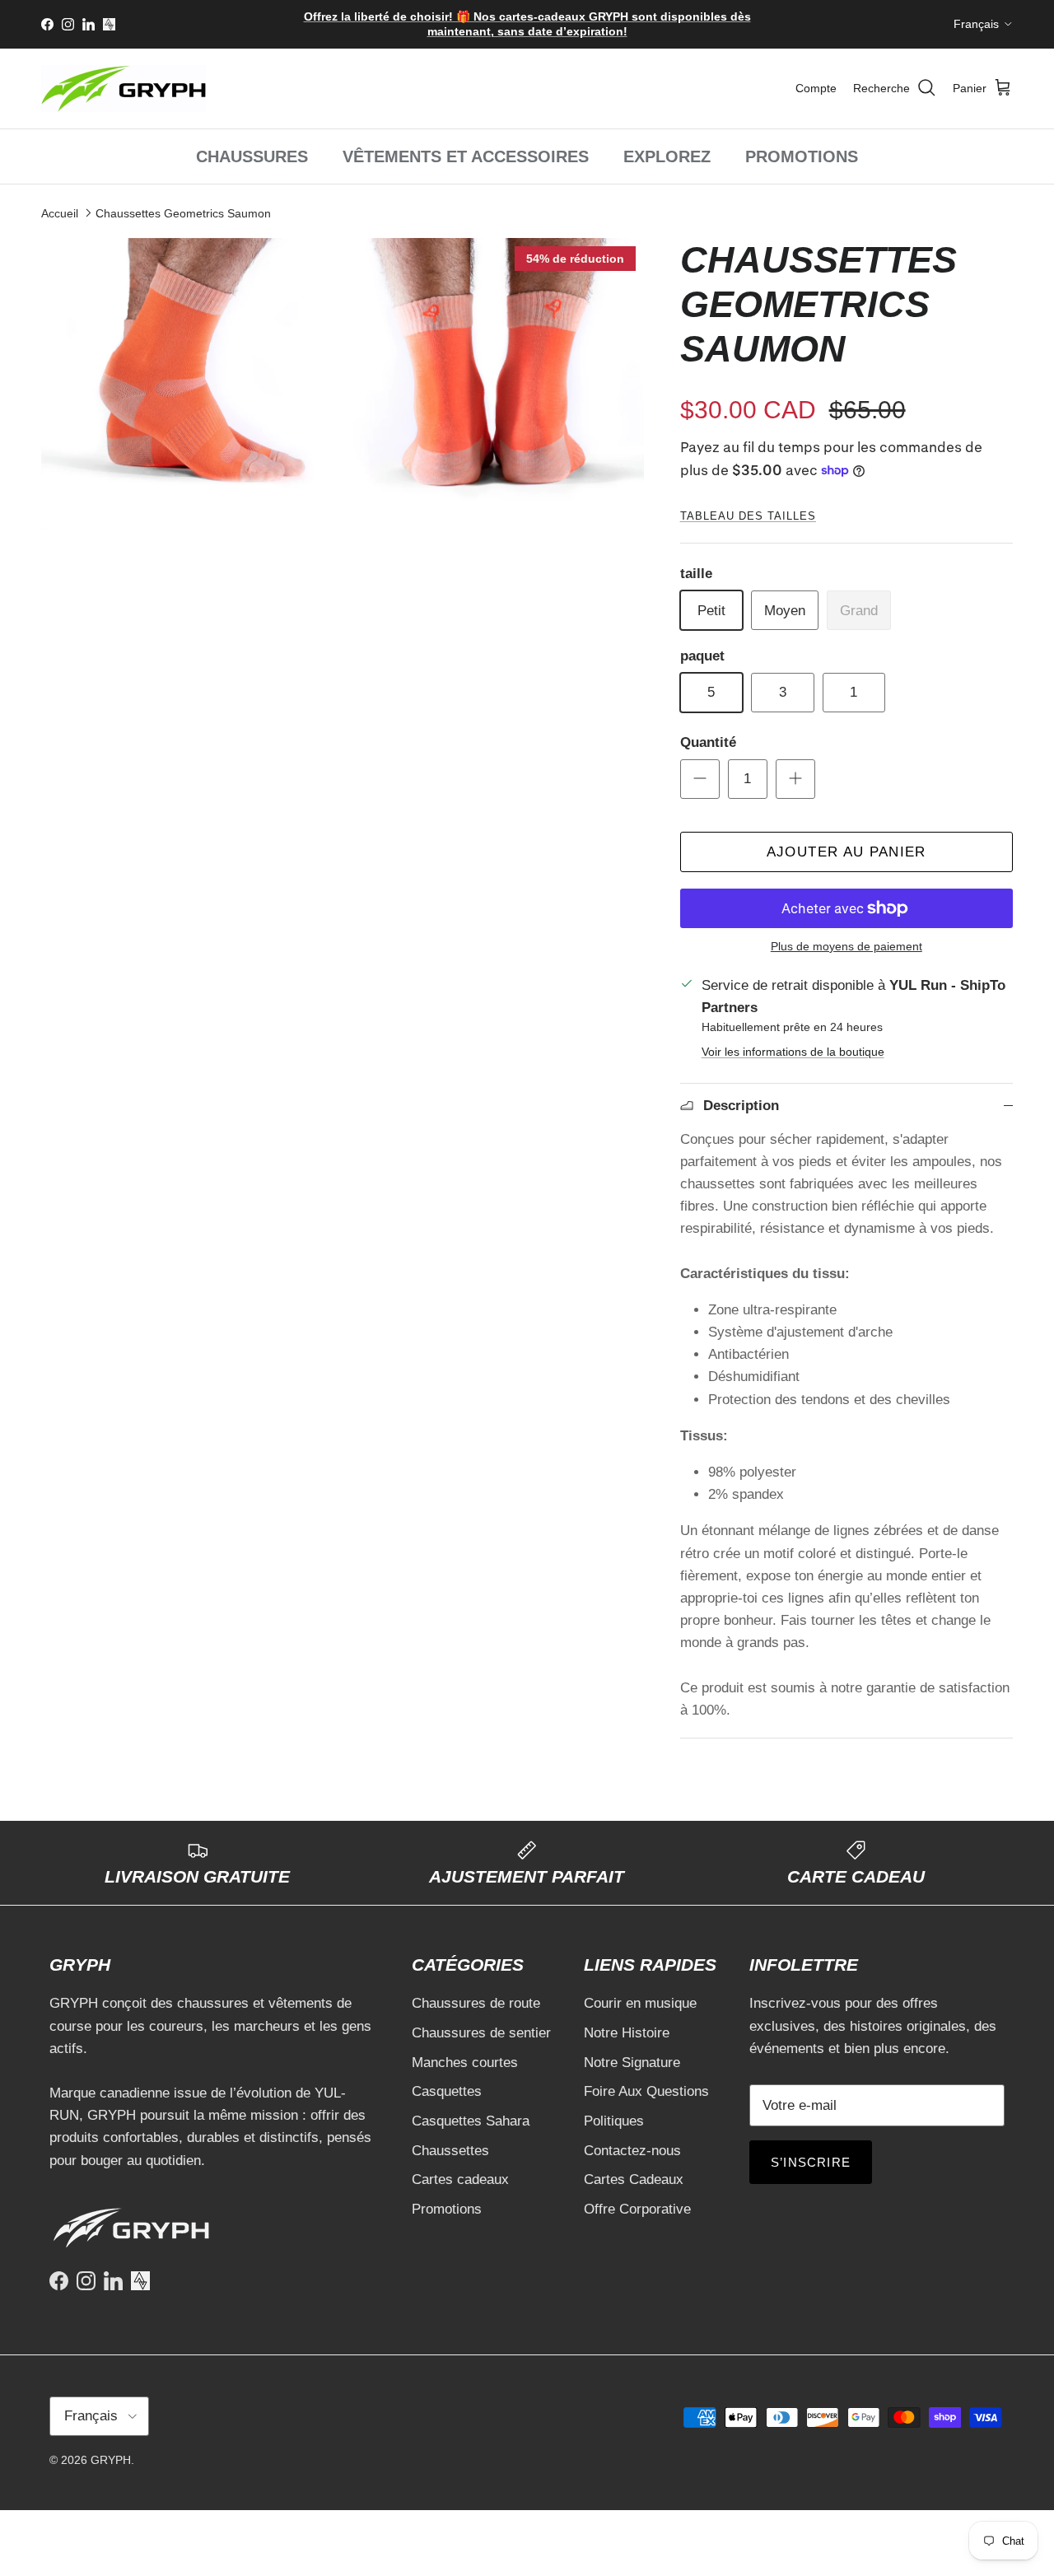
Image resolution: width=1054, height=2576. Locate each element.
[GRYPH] (124, 89)
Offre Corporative (637, 2209)
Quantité (708, 742)
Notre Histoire (627, 2033)
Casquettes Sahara (471, 2121)
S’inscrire (811, 2162)
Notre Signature (632, 2063)
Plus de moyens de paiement (846, 946)
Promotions (447, 2209)
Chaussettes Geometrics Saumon (183, 212)
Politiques (614, 2121)
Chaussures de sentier (481, 2033)
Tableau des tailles (748, 516)
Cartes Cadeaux (634, 2179)
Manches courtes (465, 2063)
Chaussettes (450, 2151)
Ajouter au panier (846, 852)
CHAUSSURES (252, 156)
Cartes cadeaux (460, 2179)
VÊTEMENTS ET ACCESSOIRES (466, 156)
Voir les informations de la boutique (793, 1052)
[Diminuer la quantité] (700, 779)
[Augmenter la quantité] (795, 779)
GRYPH (111, 2460)
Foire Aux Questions (646, 2091)
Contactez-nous (632, 2151)
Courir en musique (640, 2003)
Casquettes (447, 2091)
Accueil (60, 212)
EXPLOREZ (667, 156)
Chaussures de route (476, 2003)
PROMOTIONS (802, 156)
